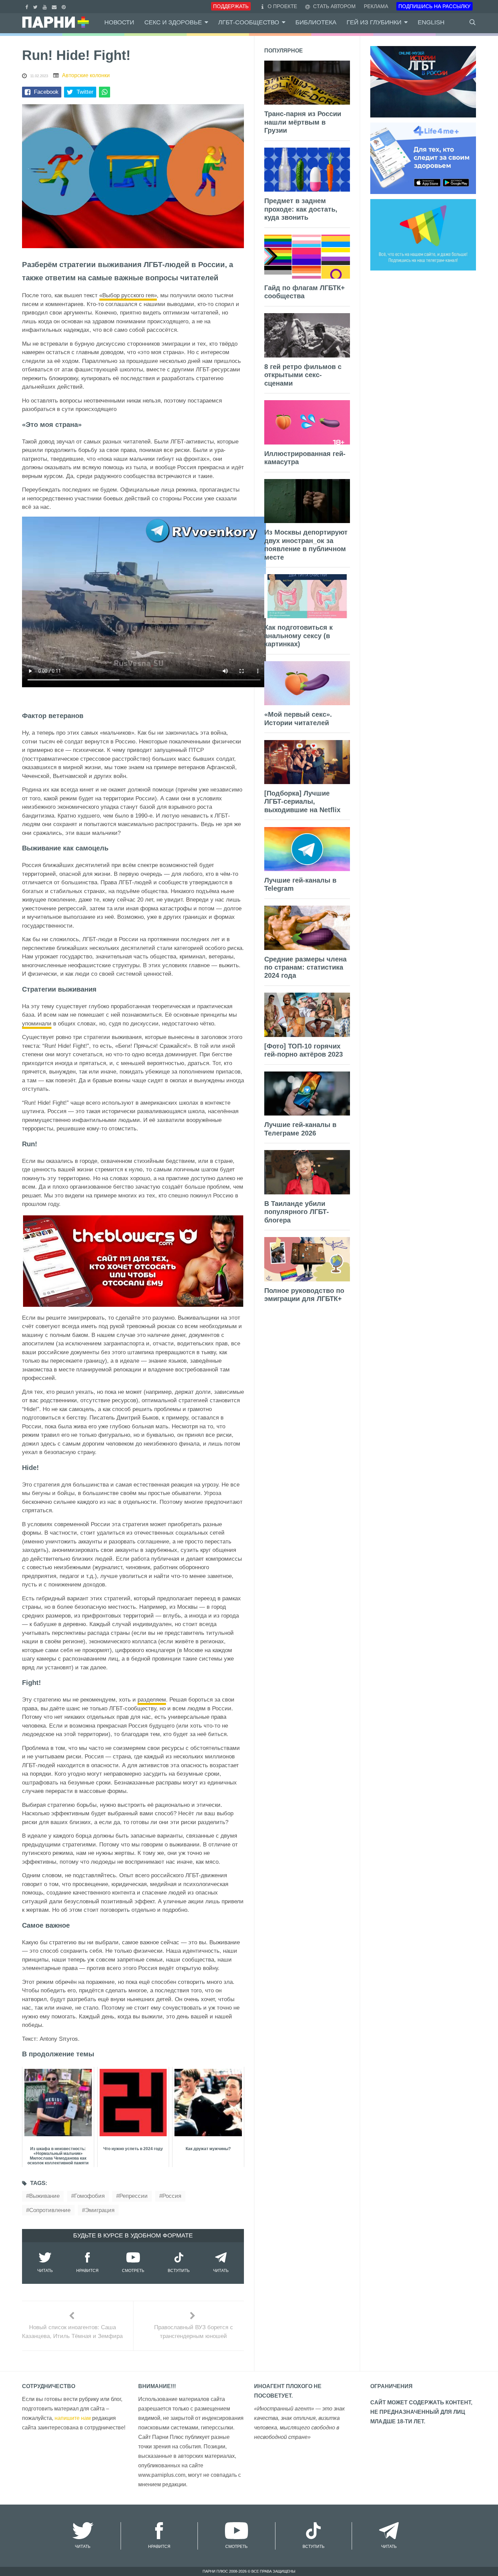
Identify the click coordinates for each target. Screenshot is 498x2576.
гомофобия (89, 2196)
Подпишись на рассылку (434, 6)
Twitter (85, 92)
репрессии (133, 2196)
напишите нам (73, 2418)
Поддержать (231, 6)
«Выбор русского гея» (128, 295)
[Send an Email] (55, 6)
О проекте (282, 6)
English (431, 22)
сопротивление (50, 2210)
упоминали (37, 1024)
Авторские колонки (86, 75)
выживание (44, 2196)
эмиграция (100, 2210)
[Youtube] (46, 6)
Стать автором (334, 6)
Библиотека (316, 22)
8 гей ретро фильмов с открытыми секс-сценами (303, 375)
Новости (119, 22)
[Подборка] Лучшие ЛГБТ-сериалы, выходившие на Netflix (302, 802)
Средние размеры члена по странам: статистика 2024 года (305, 967)
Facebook (46, 92)
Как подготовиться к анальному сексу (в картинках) (298, 636)
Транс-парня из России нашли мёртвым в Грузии (303, 122)
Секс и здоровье (173, 22)
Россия (172, 2196)
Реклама (376, 6)
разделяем (152, 1700)
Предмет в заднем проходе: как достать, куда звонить (301, 209)
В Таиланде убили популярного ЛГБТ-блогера (297, 1212)
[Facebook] (28, 6)
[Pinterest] (65, 6)
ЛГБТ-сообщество (249, 22)
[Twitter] (36, 6)
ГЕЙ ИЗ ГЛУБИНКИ (374, 22)
